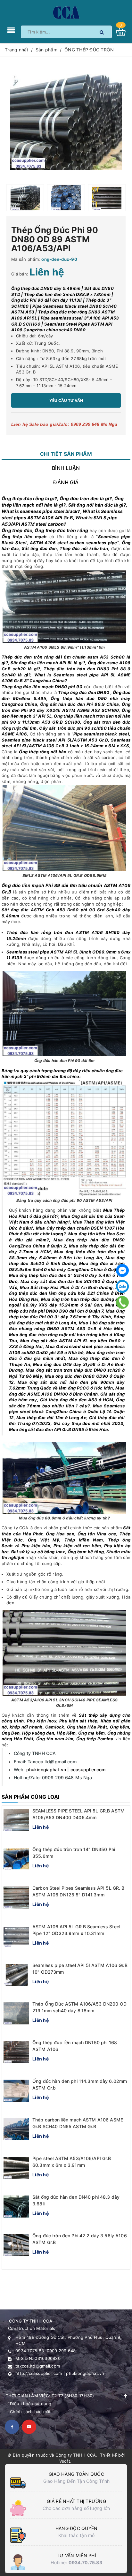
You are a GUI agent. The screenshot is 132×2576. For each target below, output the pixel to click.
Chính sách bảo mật (30, 2412)
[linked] (29, 2427)
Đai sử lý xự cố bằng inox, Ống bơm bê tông (58, 1552)
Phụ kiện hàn (36, 1546)
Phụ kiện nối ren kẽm (77, 1546)
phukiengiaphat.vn (46, 1770)
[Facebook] (122, 1270)
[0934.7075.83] (123, 1302)
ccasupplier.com (88, 1770)
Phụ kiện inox (42, 1721)
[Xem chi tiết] (123, 32)
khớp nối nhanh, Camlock (37, 1727)
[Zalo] (122, 1286)
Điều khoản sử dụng (31, 2404)
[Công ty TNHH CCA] (66, 12)
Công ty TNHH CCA (76, 2455)
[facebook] (12, 2427)
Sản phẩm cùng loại (30, 1797)
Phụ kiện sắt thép (78, 1721)
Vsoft (65, 2461)
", (66, 542)
